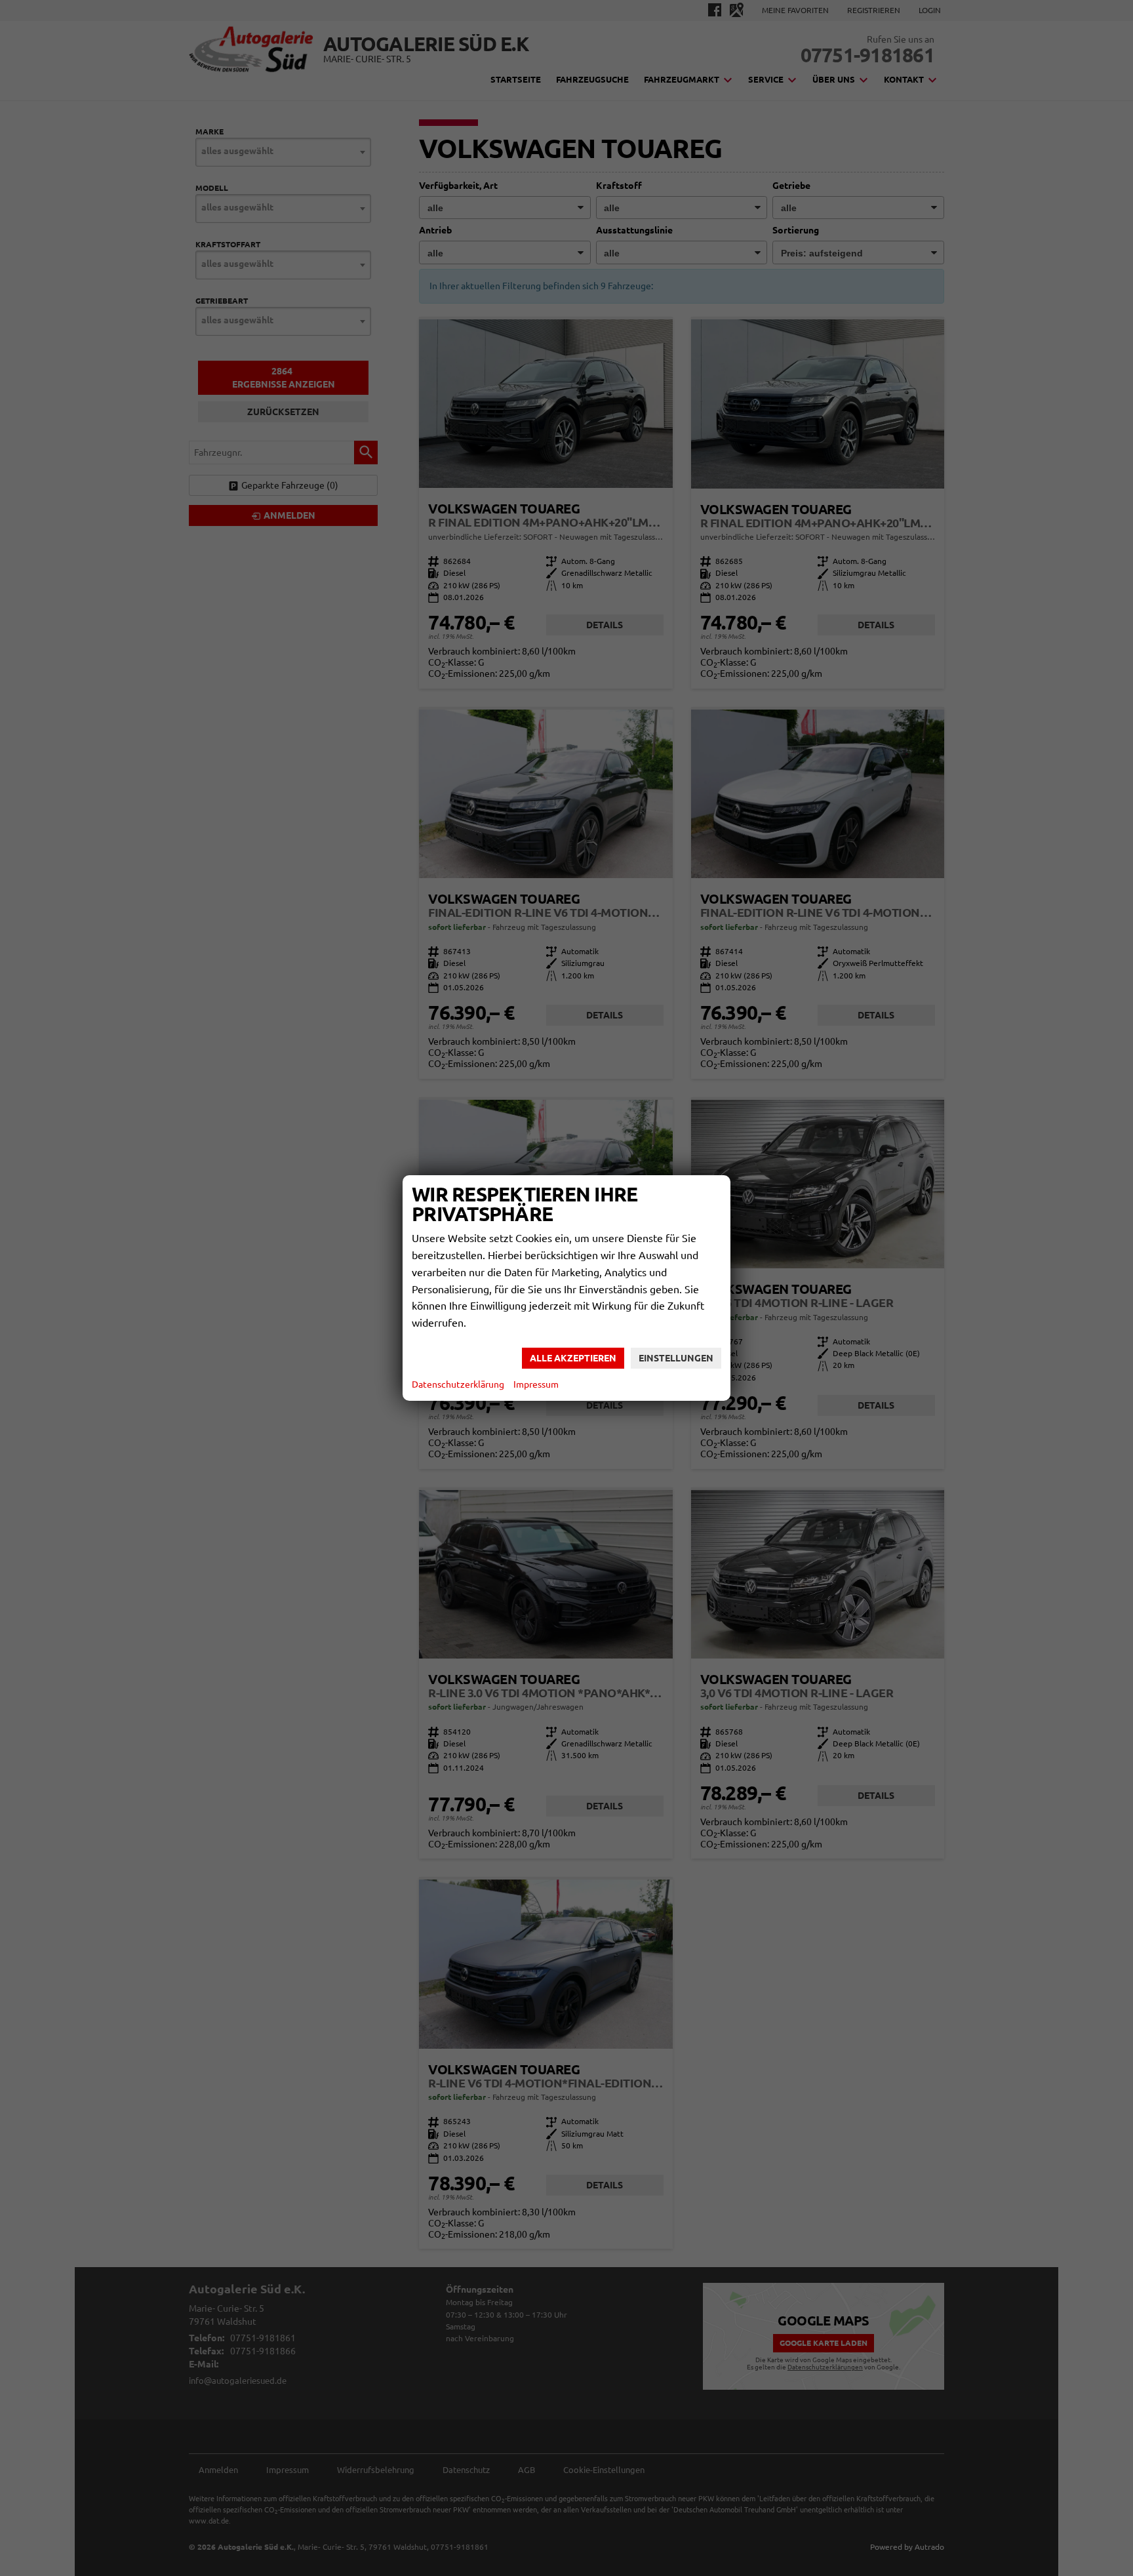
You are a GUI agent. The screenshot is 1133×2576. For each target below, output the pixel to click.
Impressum (536, 1384)
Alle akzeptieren (573, 1358)
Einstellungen (676, 1358)
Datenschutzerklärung (458, 1384)
